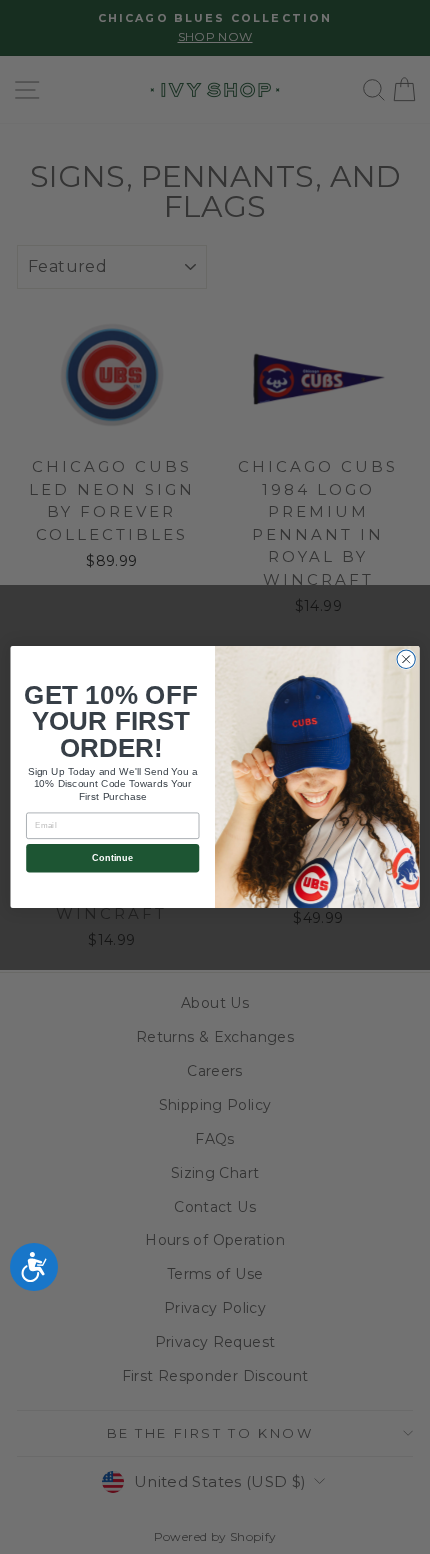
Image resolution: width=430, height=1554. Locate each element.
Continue (112, 858)
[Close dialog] (406, 659)
